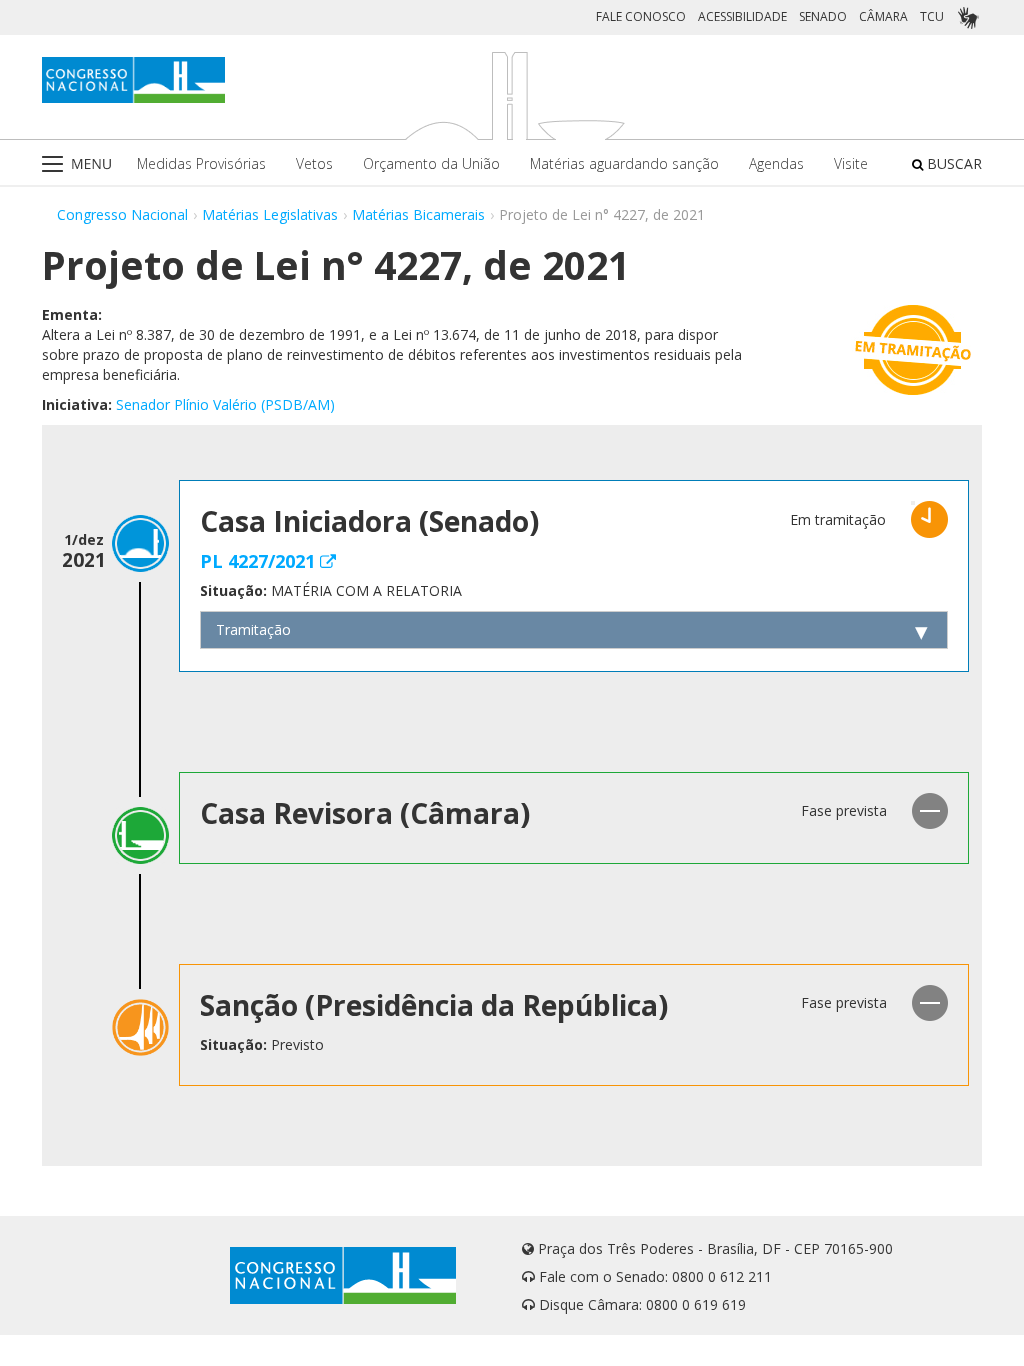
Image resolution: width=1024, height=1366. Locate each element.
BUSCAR (952, 163)
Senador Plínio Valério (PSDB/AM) (225, 404)
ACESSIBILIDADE (742, 16)
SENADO (823, 16)
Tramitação (253, 629)
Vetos (314, 163)
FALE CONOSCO (641, 16)
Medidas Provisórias (201, 163)
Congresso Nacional (122, 214)
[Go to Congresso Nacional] (133, 80)
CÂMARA (883, 16)
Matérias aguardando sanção (624, 163)
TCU (932, 16)
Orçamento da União (431, 163)
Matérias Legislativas (270, 214)
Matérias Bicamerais (418, 214)
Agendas (776, 163)
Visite (851, 163)
